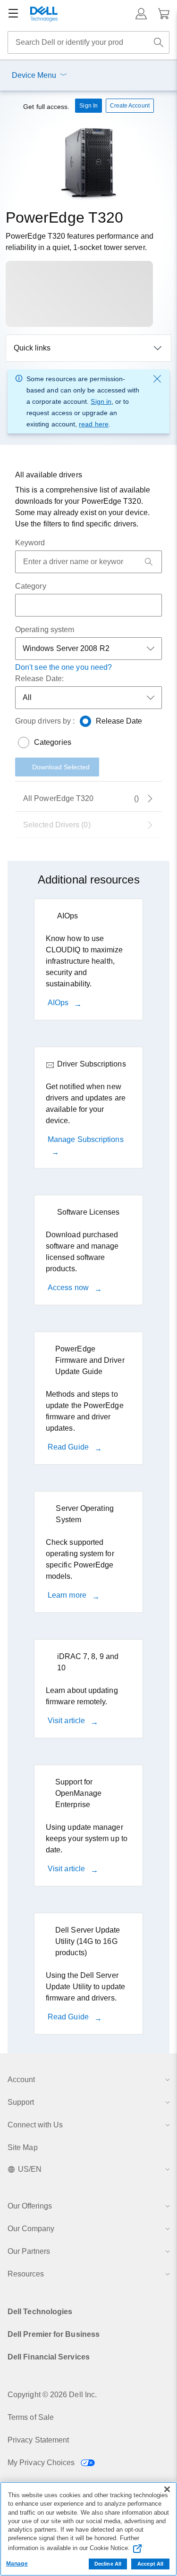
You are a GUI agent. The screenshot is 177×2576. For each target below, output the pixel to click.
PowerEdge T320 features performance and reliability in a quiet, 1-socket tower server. (80, 242)
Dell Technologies (40, 2312)
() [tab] (81, 798)
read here (94, 424)
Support (21, 2102)
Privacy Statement (38, 2440)
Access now (69, 1288)
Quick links (32, 348)
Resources (26, 2274)
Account (21, 2080)
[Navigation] (13, 14)
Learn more (68, 1595)
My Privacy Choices (42, 2463)
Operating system (45, 629)
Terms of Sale (31, 2417)
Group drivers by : (45, 721)
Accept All (150, 2564)
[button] (141, 14)
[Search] (149, 562)
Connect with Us (35, 2125)
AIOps (59, 1003)
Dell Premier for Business (54, 2334)
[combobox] (88, 42)
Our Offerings (30, 2206)
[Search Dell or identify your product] (159, 42)
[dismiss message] (157, 379)
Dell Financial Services (49, 2357)
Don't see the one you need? (63, 667)
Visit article (67, 1721)
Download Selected (61, 767)
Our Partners (29, 2251)
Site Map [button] (23, 2147)
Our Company (31, 2229)
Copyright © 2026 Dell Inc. (52, 2395)
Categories (53, 742)
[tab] (88, 825)
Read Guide (69, 1447)
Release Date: (39, 679)
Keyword (30, 543)
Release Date (119, 721)
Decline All (108, 2564)
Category (31, 586)
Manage (17, 2564)
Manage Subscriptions (86, 1139)
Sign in (101, 401)
